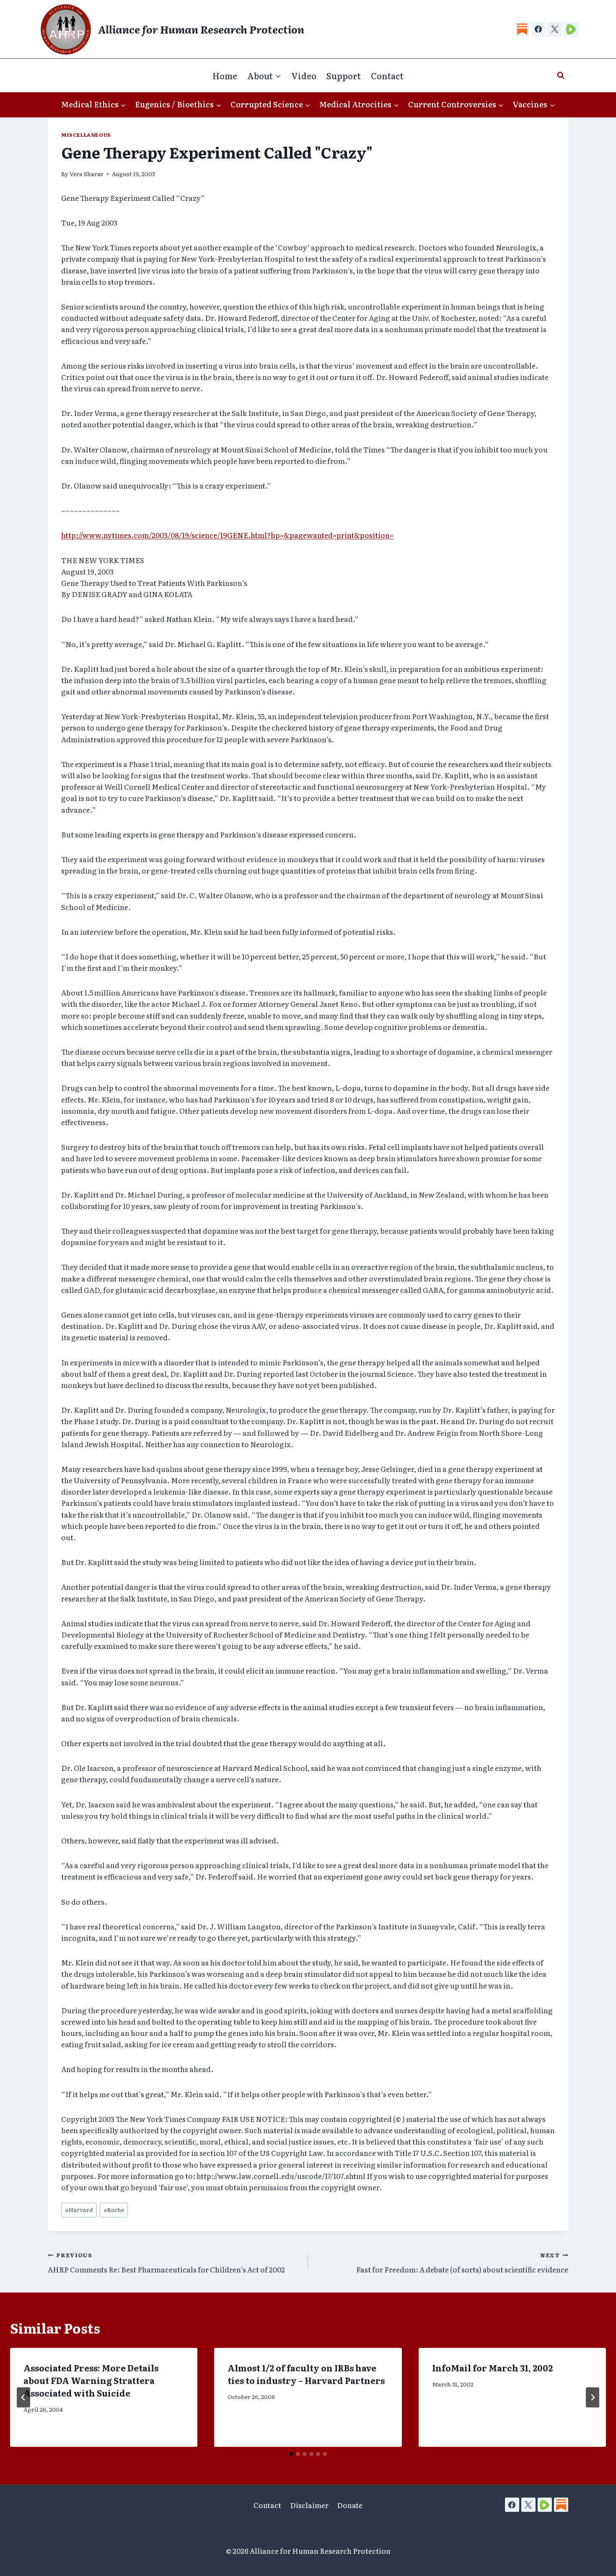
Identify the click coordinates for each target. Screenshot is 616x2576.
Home (225, 75)
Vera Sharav (87, 174)
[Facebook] (538, 29)
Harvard (79, 2209)
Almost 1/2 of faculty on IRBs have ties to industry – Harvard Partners (306, 2374)
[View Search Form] (561, 75)
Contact (387, 75)
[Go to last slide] (23, 2397)
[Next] (593, 2397)
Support (344, 75)
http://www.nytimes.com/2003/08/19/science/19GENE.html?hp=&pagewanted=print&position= (227, 535)
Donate (350, 2505)
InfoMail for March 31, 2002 (492, 2368)
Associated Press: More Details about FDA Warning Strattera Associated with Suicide (91, 2380)
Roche (114, 2209)
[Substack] (522, 29)
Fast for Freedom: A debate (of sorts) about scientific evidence (462, 2263)
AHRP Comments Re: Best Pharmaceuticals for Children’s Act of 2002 (166, 2263)
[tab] (291, 2454)
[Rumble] (571, 29)
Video (304, 75)
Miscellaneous (86, 135)
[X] (555, 29)
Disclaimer (309, 2505)
